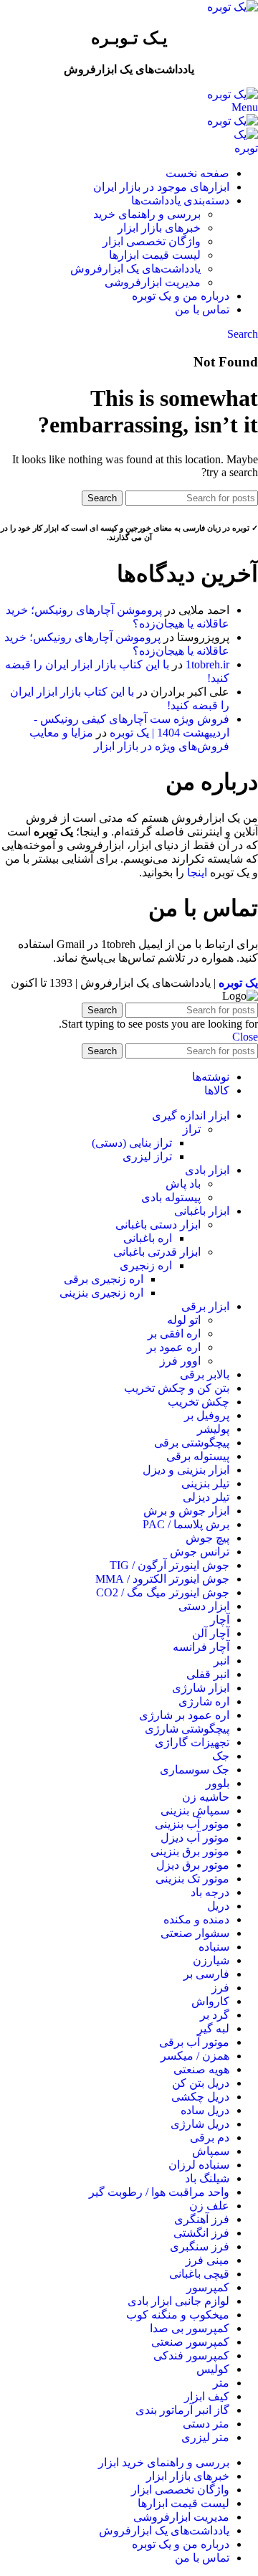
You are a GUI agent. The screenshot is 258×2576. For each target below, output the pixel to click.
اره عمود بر (174, 1347)
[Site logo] (233, 7)
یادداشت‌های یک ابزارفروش (135, 269)
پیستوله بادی (171, 1197)
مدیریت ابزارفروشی (153, 282)
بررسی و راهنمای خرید (147, 214)
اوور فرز (180, 1361)
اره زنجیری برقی (104, 1279)
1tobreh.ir (207, 664)
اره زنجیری (146, 1265)
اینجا (197, 872)
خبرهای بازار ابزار (159, 228)
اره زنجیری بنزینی (101, 1293)
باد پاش (183, 1184)
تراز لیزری (147, 1156)
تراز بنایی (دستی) (132, 1143)
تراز (192, 1129)
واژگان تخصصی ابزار (152, 241)
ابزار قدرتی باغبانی (157, 1252)
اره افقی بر (174, 1334)
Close (245, 1037)
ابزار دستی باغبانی (158, 1225)
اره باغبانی (148, 1238)
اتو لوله (184, 1320)
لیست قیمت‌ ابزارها (155, 255)
